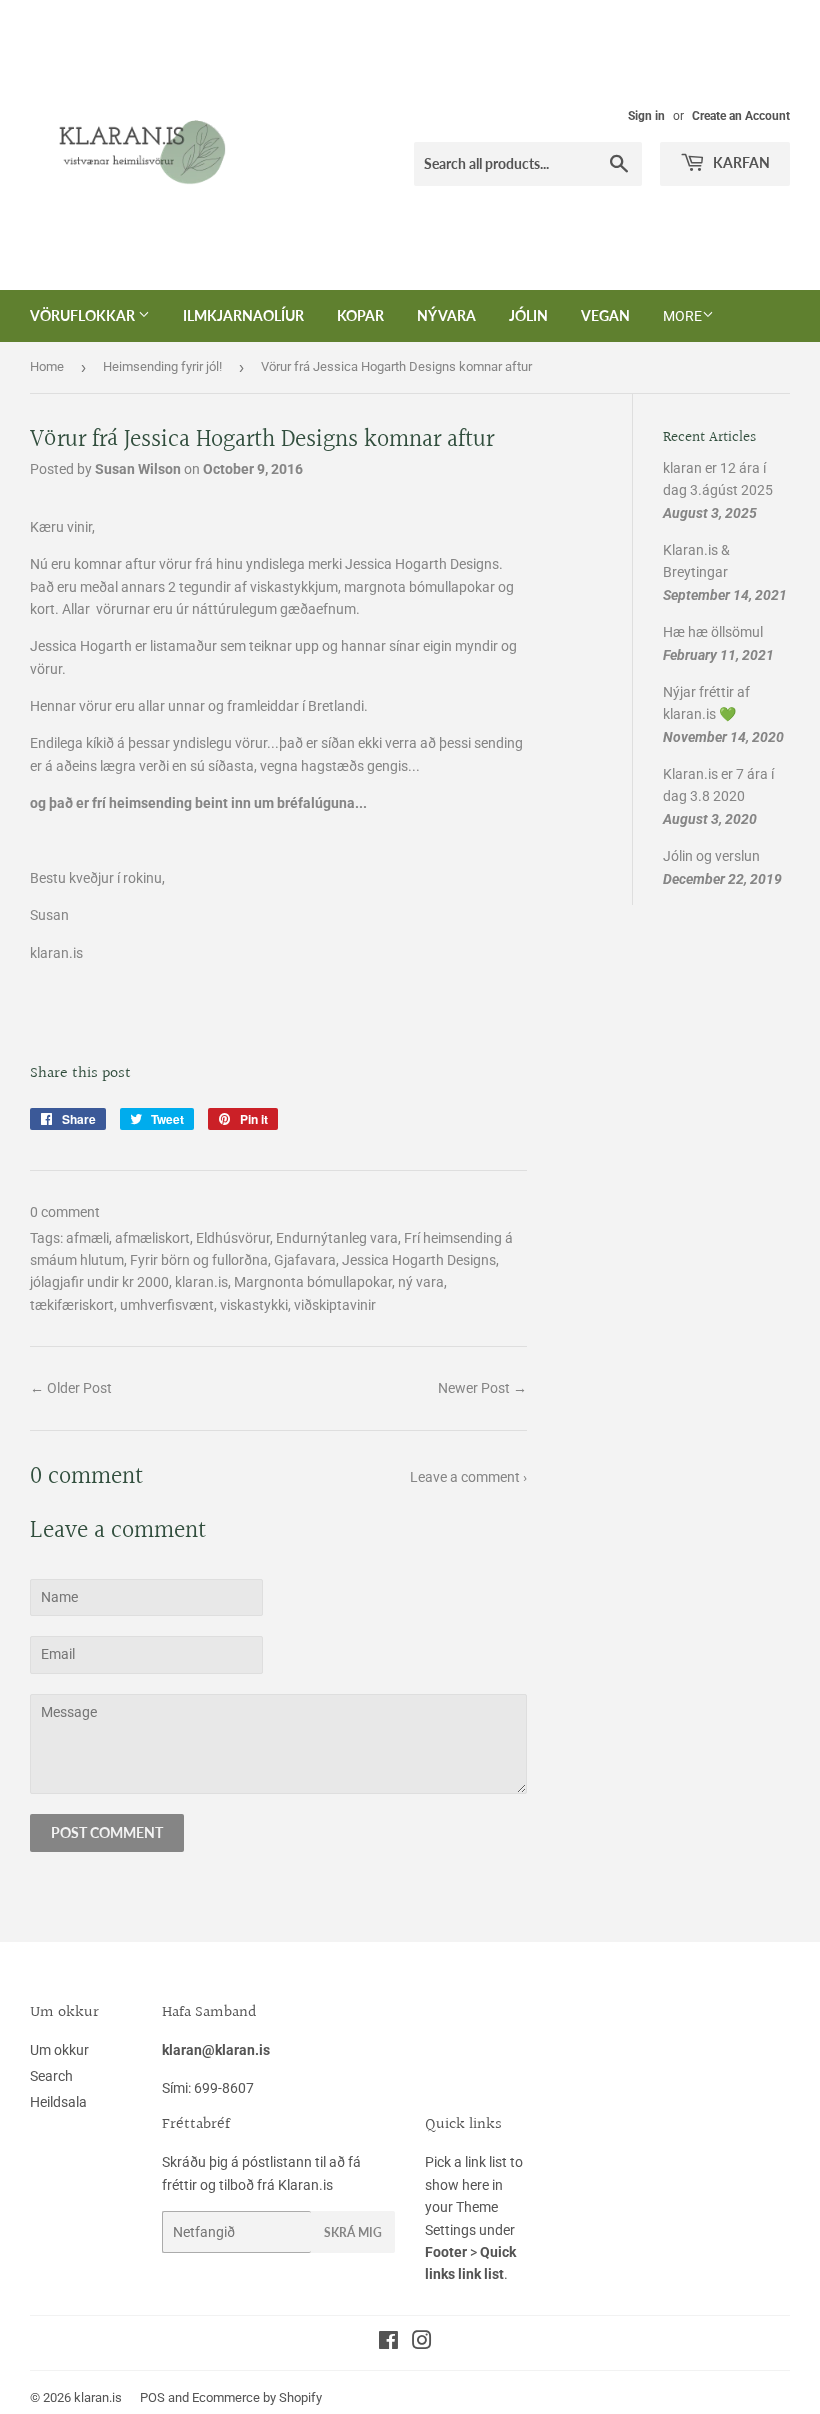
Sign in (646, 116)
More (682, 316)
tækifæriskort (72, 1305)
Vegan (605, 315)
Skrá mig (353, 2232)
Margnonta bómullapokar (313, 1282)
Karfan (740, 162)
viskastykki (254, 1305)
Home (47, 366)
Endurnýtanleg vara (337, 1238)
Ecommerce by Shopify (257, 2397)
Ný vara (446, 315)
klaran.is (201, 1282)
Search (51, 2076)
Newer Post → (482, 1388)
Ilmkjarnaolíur (243, 315)
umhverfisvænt (167, 1305)
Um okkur (59, 2050)
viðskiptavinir (335, 1305)
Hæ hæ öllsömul (713, 632)
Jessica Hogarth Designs (419, 1260)
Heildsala (58, 2102)
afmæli (87, 1238)
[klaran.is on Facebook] (388, 2343)
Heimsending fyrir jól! (162, 366)
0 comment (65, 1212)
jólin (528, 315)
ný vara (421, 1282)
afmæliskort (152, 1238)
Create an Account (741, 116)
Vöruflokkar (84, 315)
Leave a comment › (468, 1477)
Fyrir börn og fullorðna (199, 1260)
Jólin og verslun (711, 856)
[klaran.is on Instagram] (422, 2343)
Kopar (360, 315)
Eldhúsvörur (233, 1238)
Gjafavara (305, 1260)
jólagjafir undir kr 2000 (99, 1282)
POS (152, 2397)
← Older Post (71, 1388)
